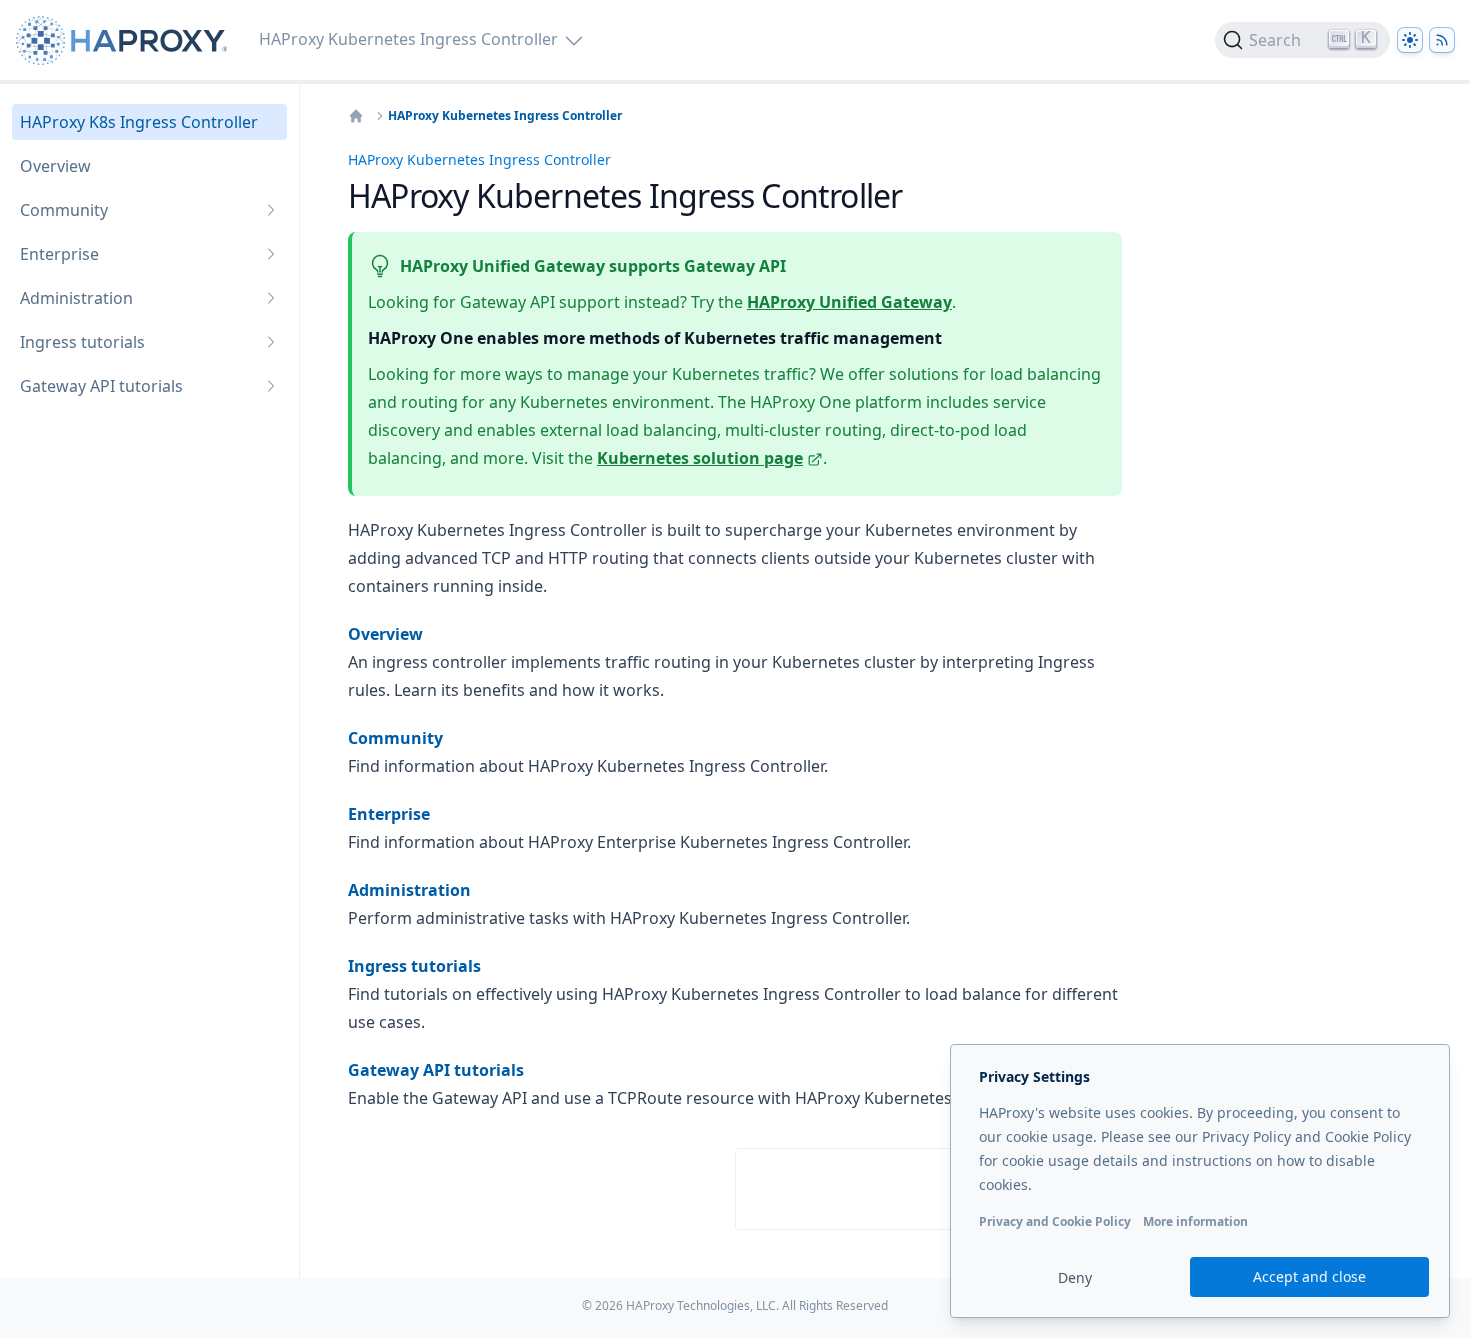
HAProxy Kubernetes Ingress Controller (505, 116)
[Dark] (1410, 40)
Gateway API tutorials (436, 1070)
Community (395, 738)
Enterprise (389, 814)
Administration (409, 890)
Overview (385, 634)
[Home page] (125, 40)
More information (1195, 1221)
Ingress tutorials (414, 966)
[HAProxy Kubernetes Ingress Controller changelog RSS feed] (1442, 40)
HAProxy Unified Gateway (849, 302)
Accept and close (1309, 1276)
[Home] (356, 116)
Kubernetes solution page (700, 458)
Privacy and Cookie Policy (1055, 1221)
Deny (1075, 1277)
